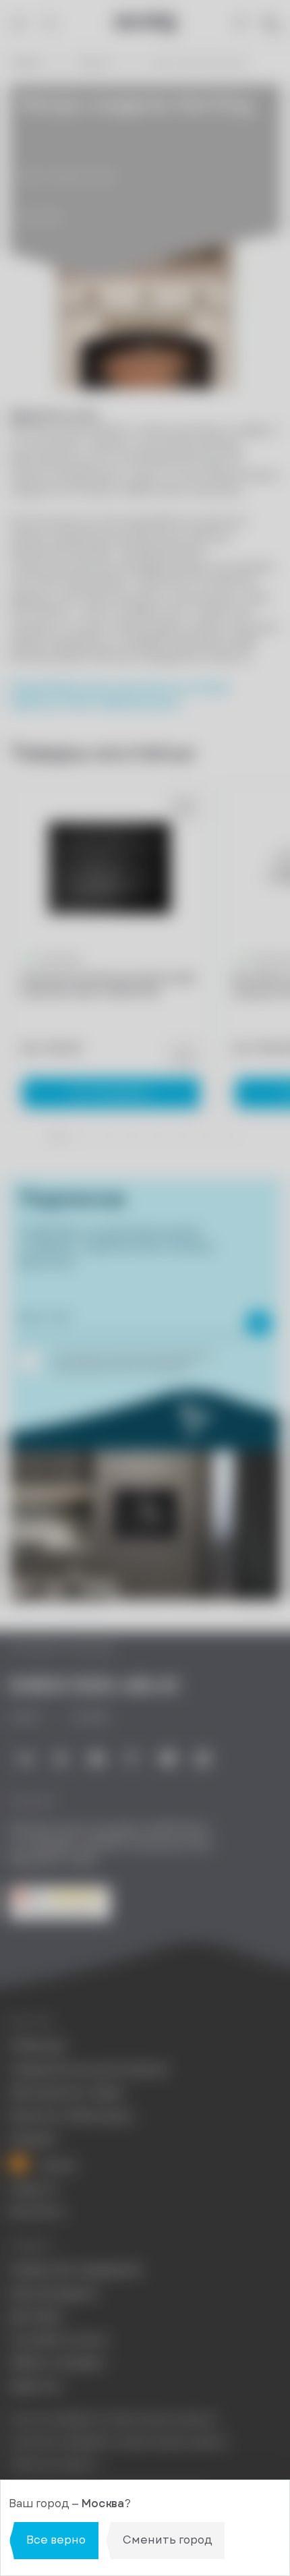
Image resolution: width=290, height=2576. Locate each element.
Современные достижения (88, 2070)
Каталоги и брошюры (71, 2116)
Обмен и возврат (58, 2363)
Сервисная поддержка (75, 2270)
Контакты (37, 2212)
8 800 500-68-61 (94, 1685)
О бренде (37, 2046)
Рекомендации (53, 2293)
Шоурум (33, 2139)
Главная (26, 63)
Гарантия (35, 2387)
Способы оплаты (59, 2340)
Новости (95, 63)
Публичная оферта (54, 2464)
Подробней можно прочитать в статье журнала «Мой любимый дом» (119, 695)
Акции (57, 2165)
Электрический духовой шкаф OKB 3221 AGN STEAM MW (107, 985)
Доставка (36, 2316)
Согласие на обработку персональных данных (118, 2441)
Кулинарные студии (67, 2092)
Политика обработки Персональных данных (113, 2419)
